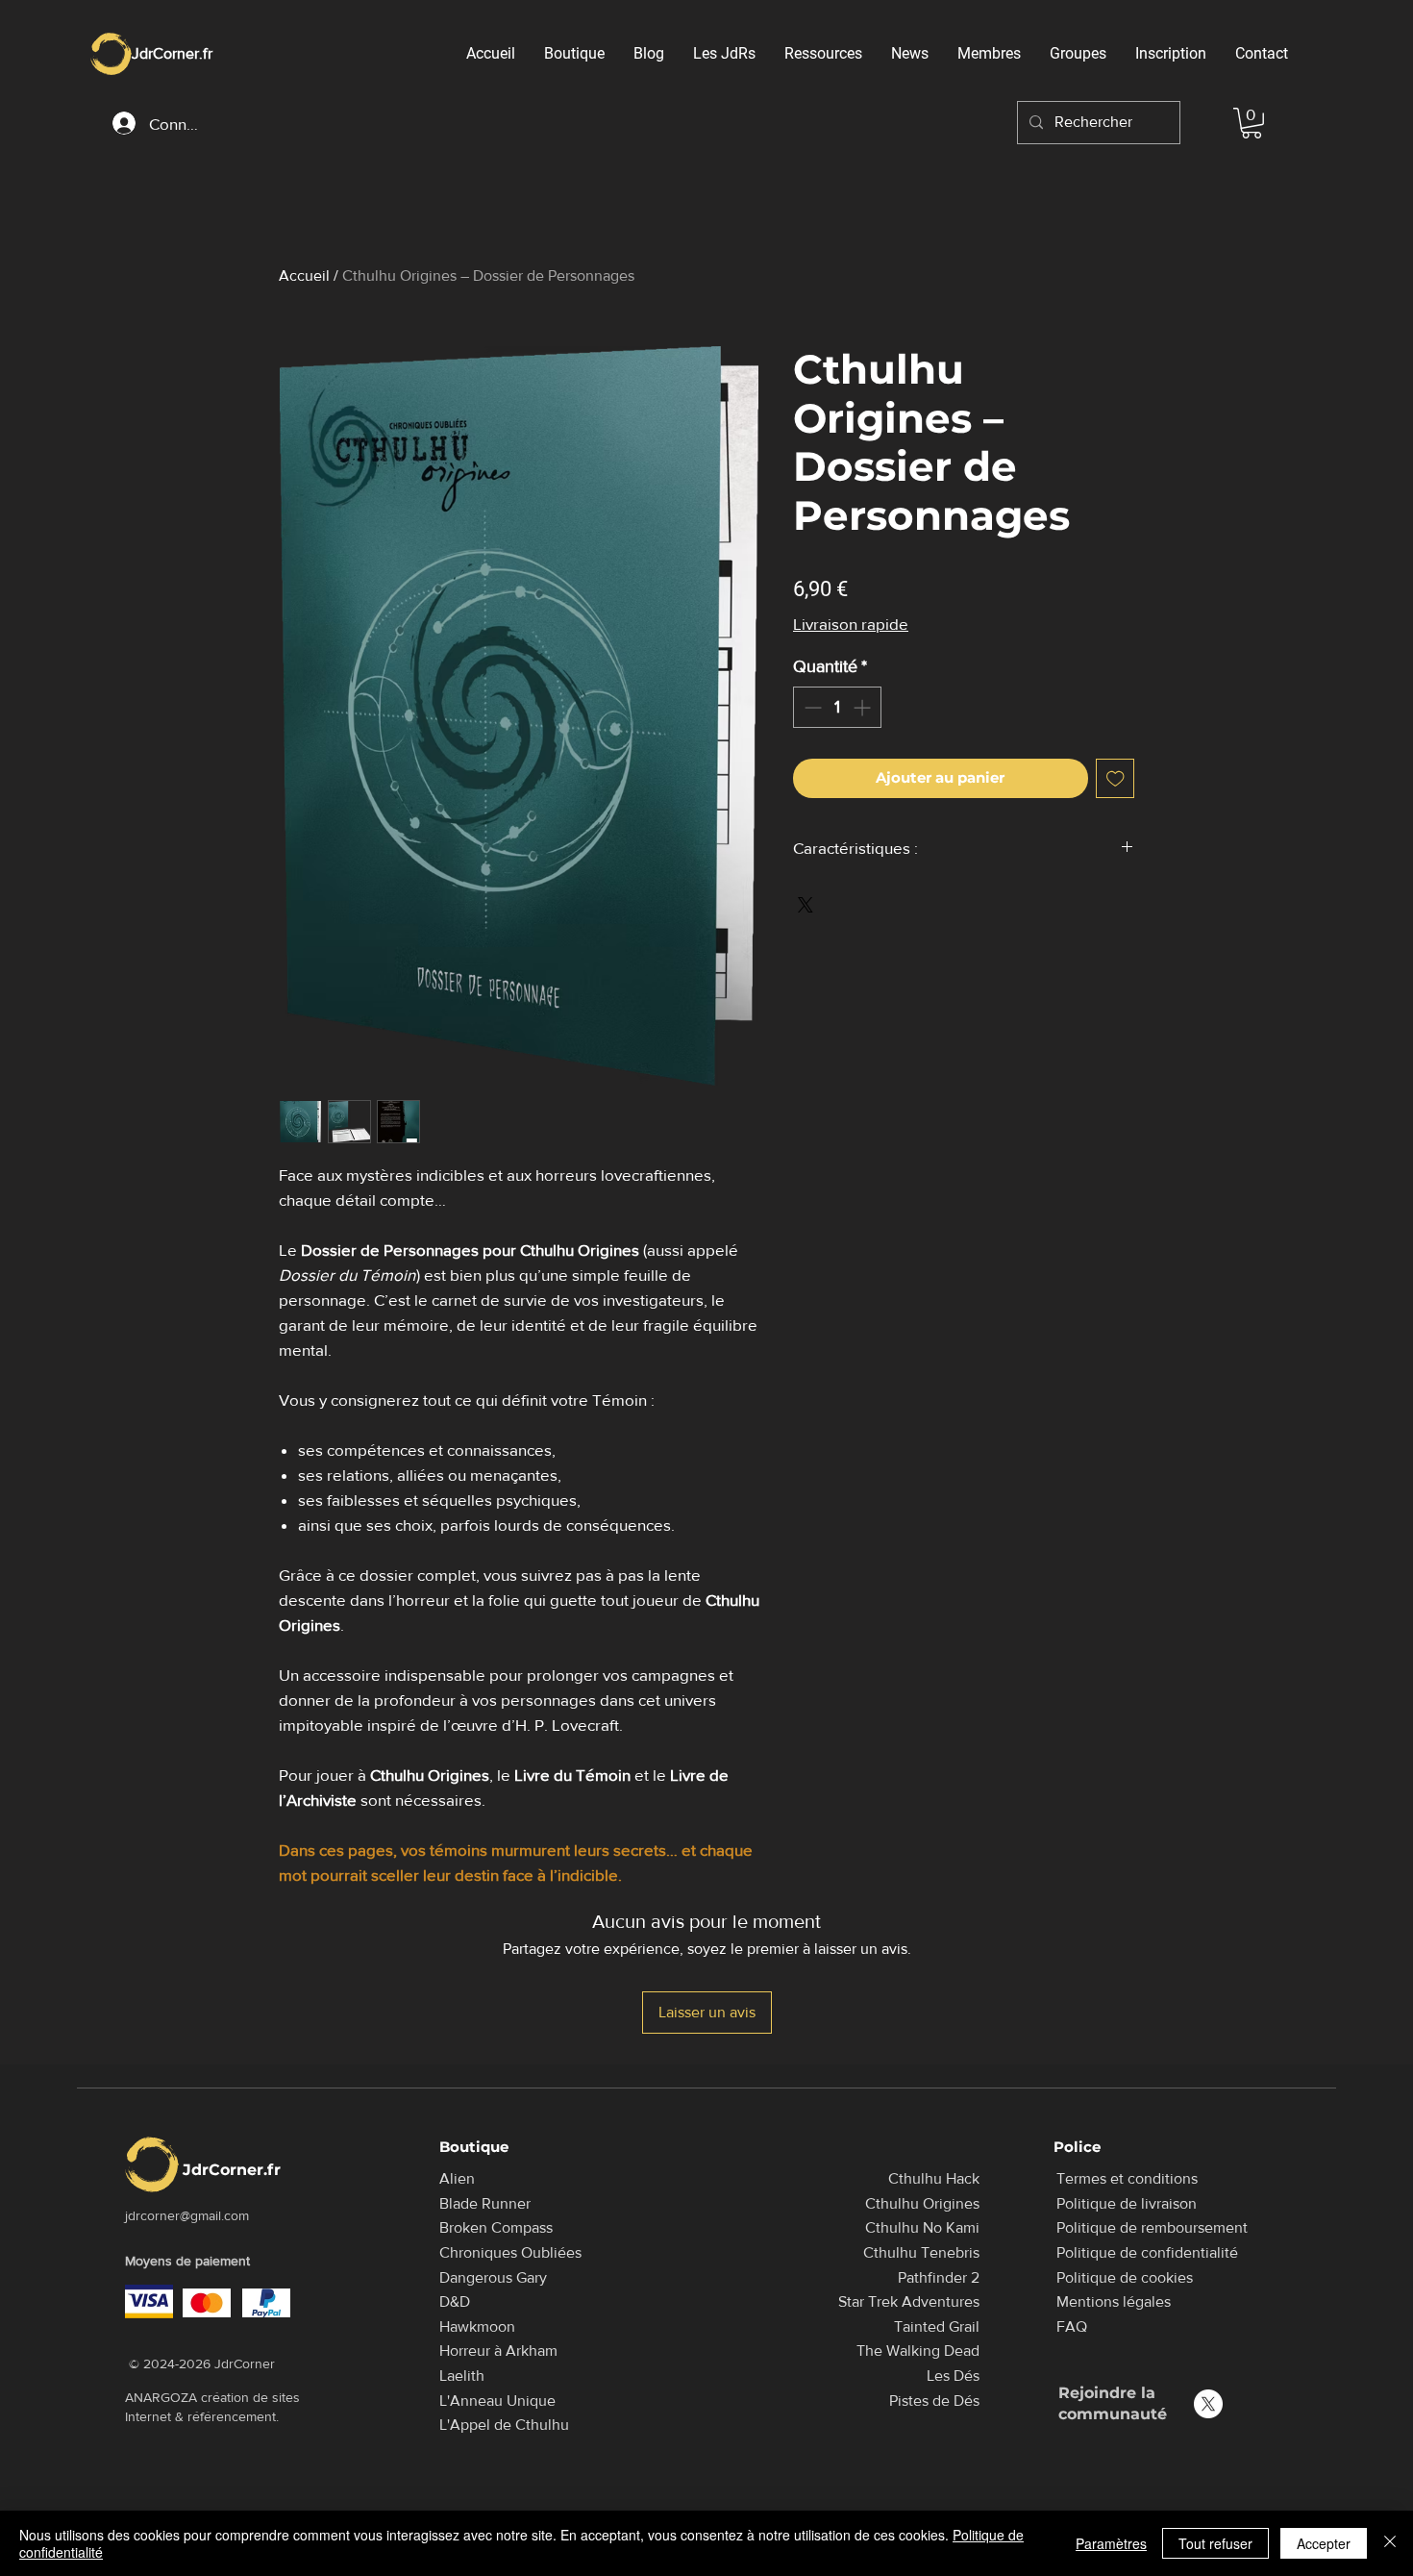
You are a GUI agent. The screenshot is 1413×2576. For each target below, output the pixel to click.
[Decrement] (811, 707)
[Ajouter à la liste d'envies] (1116, 778)
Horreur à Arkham (498, 2351)
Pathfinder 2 (939, 2277)
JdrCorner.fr (172, 53)
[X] (1208, 2404)
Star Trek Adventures (909, 2301)
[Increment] (864, 707)
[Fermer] (1390, 2543)
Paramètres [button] (1111, 2543)
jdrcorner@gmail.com (187, 2215)
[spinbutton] (837, 707)
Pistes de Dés (934, 2401)
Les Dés (953, 2376)
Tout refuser (1215, 2543)
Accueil (304, 275)
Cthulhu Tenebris (921, 2252)
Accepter (1324, 2543)
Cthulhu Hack (934, 2178)
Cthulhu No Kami (922, 2227)
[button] (1252, 123)
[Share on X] (806, 905)
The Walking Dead (918, 2351)
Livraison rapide (851, 624)
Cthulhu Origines (922, 2203)
